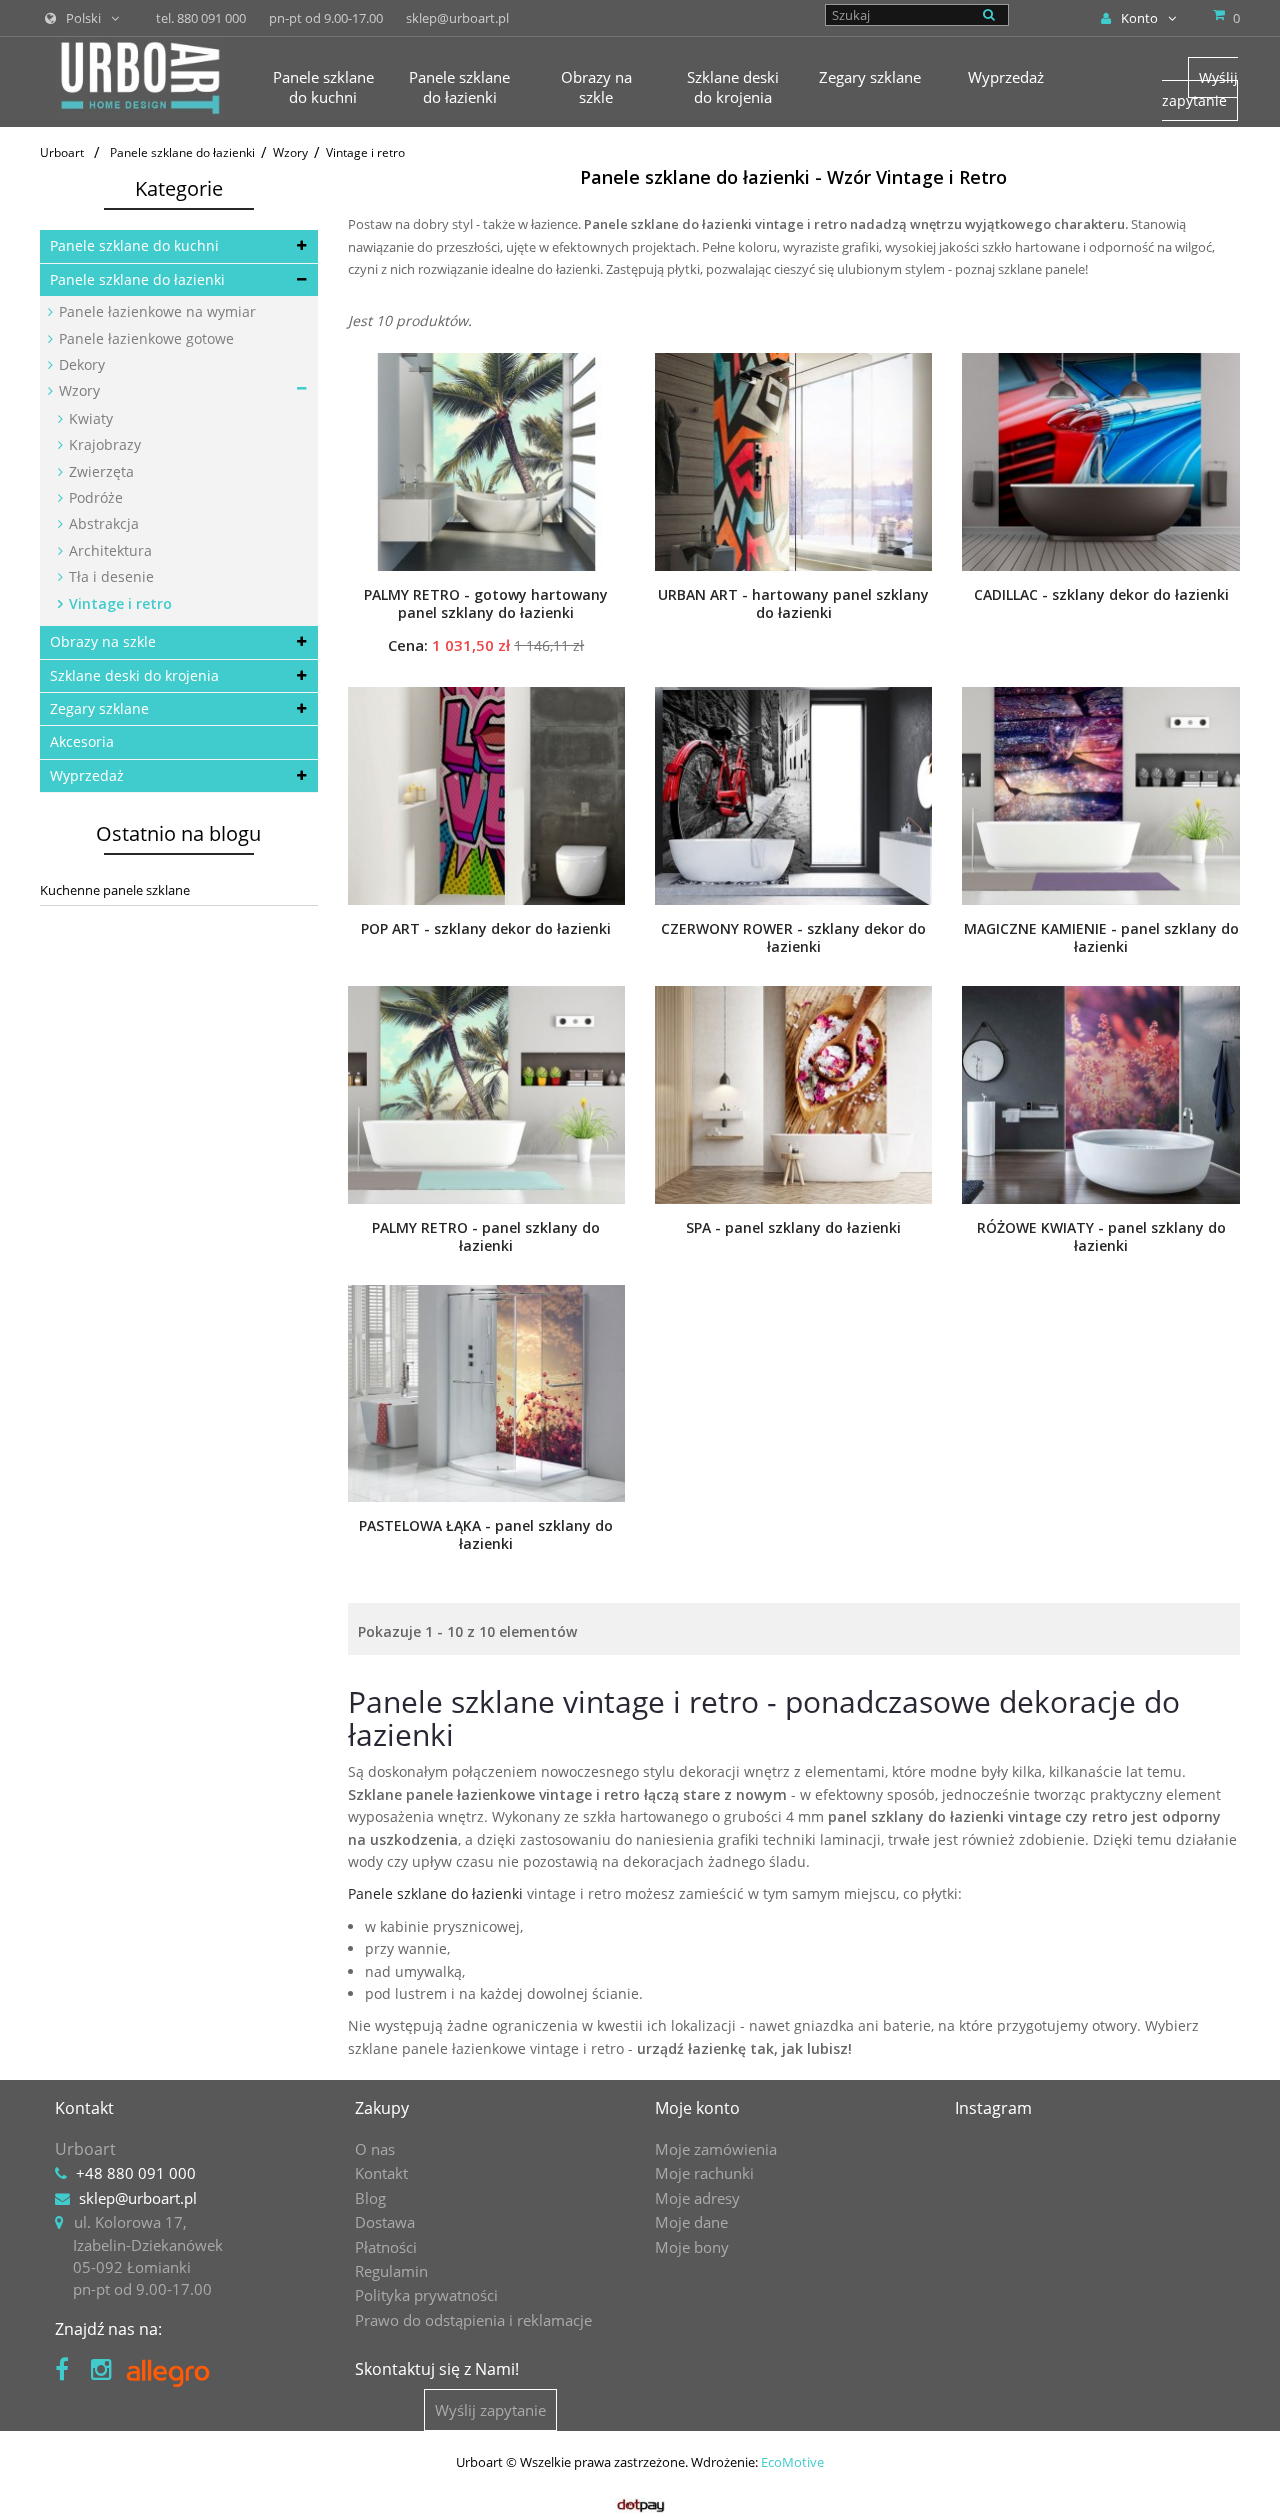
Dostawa (385, 2222)
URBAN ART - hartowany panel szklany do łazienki (793, 604)
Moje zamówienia (716, 2149)
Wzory (77, 390)
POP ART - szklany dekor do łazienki (486, 929)
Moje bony (692, 2247)
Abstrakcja (102, 523)
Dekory (80, 364)
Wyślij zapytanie (1200, 88)
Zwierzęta (99, 471)
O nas (375, 2149)
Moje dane (691, 2222)
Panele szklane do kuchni (134, 245)
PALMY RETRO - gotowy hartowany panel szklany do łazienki (486, 604)
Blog (370, 2198)
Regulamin (391, 2271)
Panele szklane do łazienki (137, 279)
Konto (1139, 18)
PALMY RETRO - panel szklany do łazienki (486, 1237)
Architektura (108, 550)
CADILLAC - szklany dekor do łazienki (1101, 595)
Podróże (94, 497)
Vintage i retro (118, 603)
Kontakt (381, 2173)
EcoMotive (792, 2462)
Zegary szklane (99, 708)
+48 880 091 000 (136, 2173)
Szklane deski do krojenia (134, 675)
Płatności (386, 2247)
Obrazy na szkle (103, 641)
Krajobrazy (103, 444)
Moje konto (697, 2108)
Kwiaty (89, 418)
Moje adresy (697, 2198)
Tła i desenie (109, 576)
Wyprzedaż (87, 775)
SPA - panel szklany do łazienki (793, 1228)
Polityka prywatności (426, 2295)
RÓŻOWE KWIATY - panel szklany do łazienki (1101, 1237)
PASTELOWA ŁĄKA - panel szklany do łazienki (486, 1535)
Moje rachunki (704, 2173)
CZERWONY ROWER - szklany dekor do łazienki (793, 938)
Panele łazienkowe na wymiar (155, 311)
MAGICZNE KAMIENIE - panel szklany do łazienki (1101, 938)
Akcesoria (82, 741)
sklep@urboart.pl (138, 2198)
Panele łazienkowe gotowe (144, 338)
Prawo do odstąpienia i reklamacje (473, 2320)
